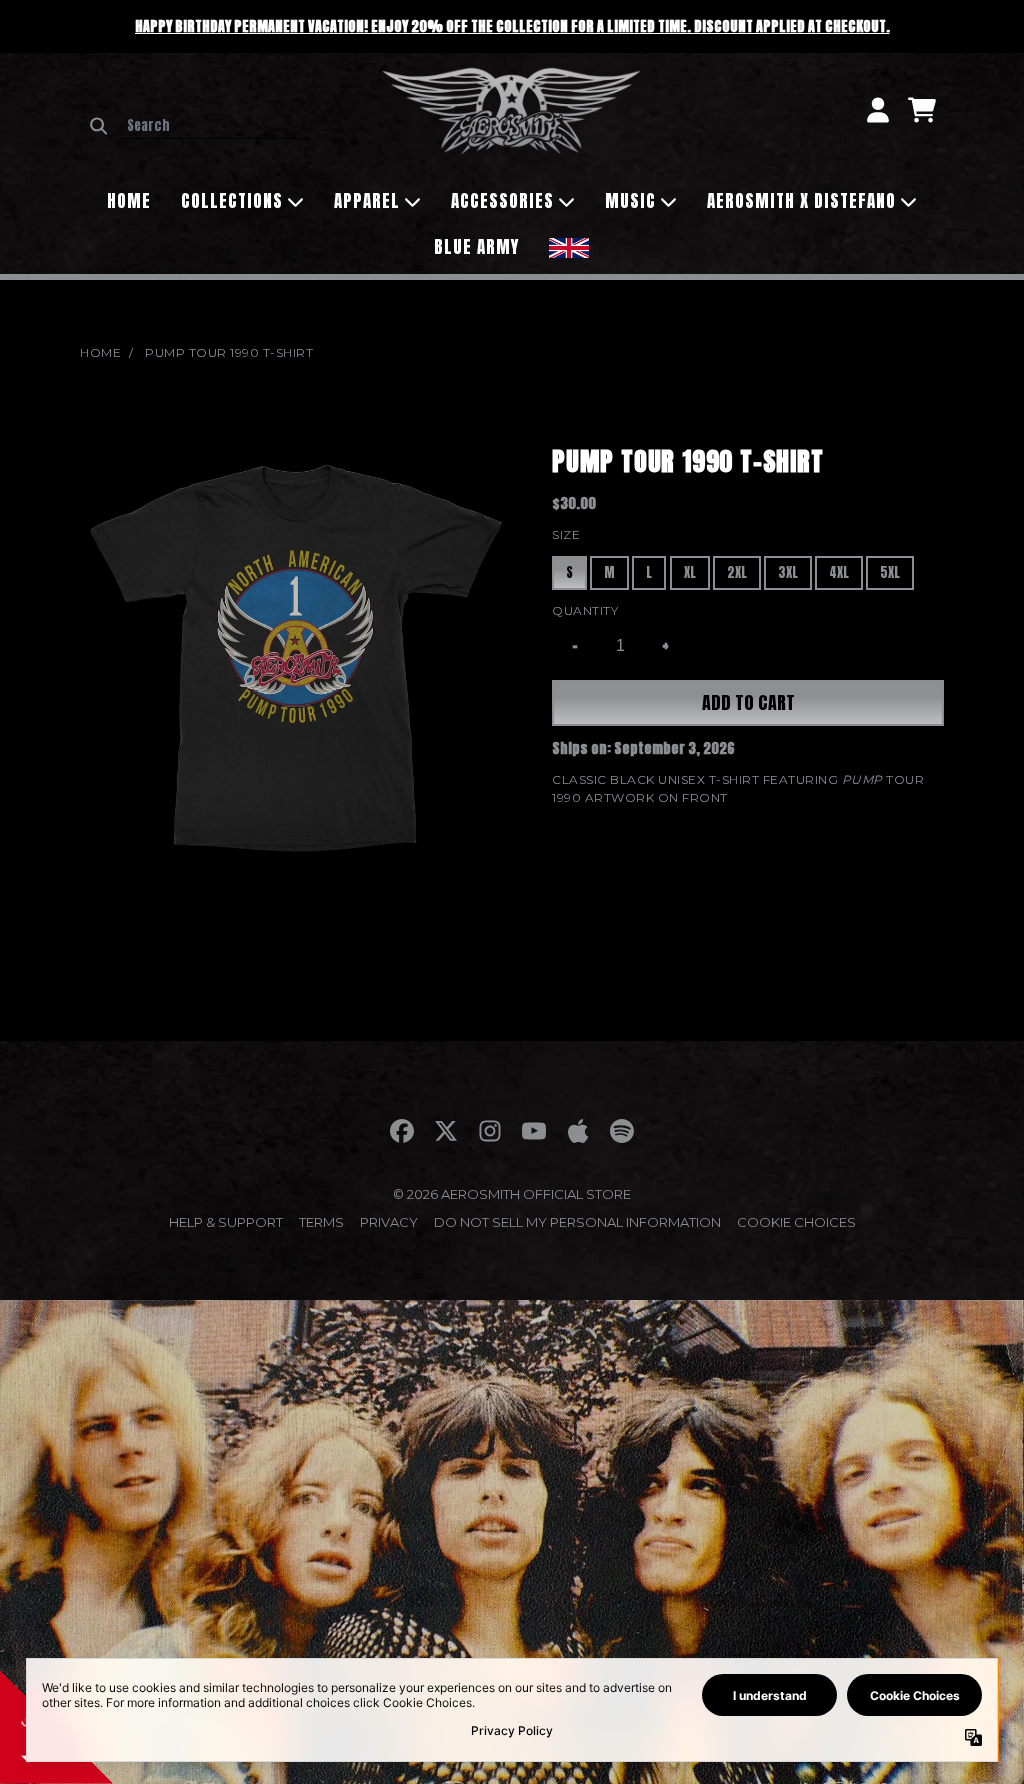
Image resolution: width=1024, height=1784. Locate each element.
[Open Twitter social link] (446, 1131)
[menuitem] (569, 245)
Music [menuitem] (630, 201)
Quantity (585, 610)
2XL (737, 572)
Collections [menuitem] (232, 201)
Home (100, 352)
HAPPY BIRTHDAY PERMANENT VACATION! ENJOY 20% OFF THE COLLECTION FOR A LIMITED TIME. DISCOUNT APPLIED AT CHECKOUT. (512, 26)
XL (690, 572)
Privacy (389, 1222)
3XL (788, 572)
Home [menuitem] (129, 201)
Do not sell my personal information (577, 1222)
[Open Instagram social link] (490, 1131)
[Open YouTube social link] (534, 1131)
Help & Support (226, 1222)
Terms (321, 1222)
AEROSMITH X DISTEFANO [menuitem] (801, 201)
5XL (890, 572)
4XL (839, 572)
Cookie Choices (796, 1222)
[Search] (98, 126)
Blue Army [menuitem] (476, 247)
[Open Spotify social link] (622, 1131)
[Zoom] (296, 658)
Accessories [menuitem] (502, 201)
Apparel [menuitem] (367, 201)
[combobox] (214, 126)
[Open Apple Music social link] (578, 1131)
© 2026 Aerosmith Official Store (512, 1194)
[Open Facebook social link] (402, 1131)
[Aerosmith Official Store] (511, 110)
